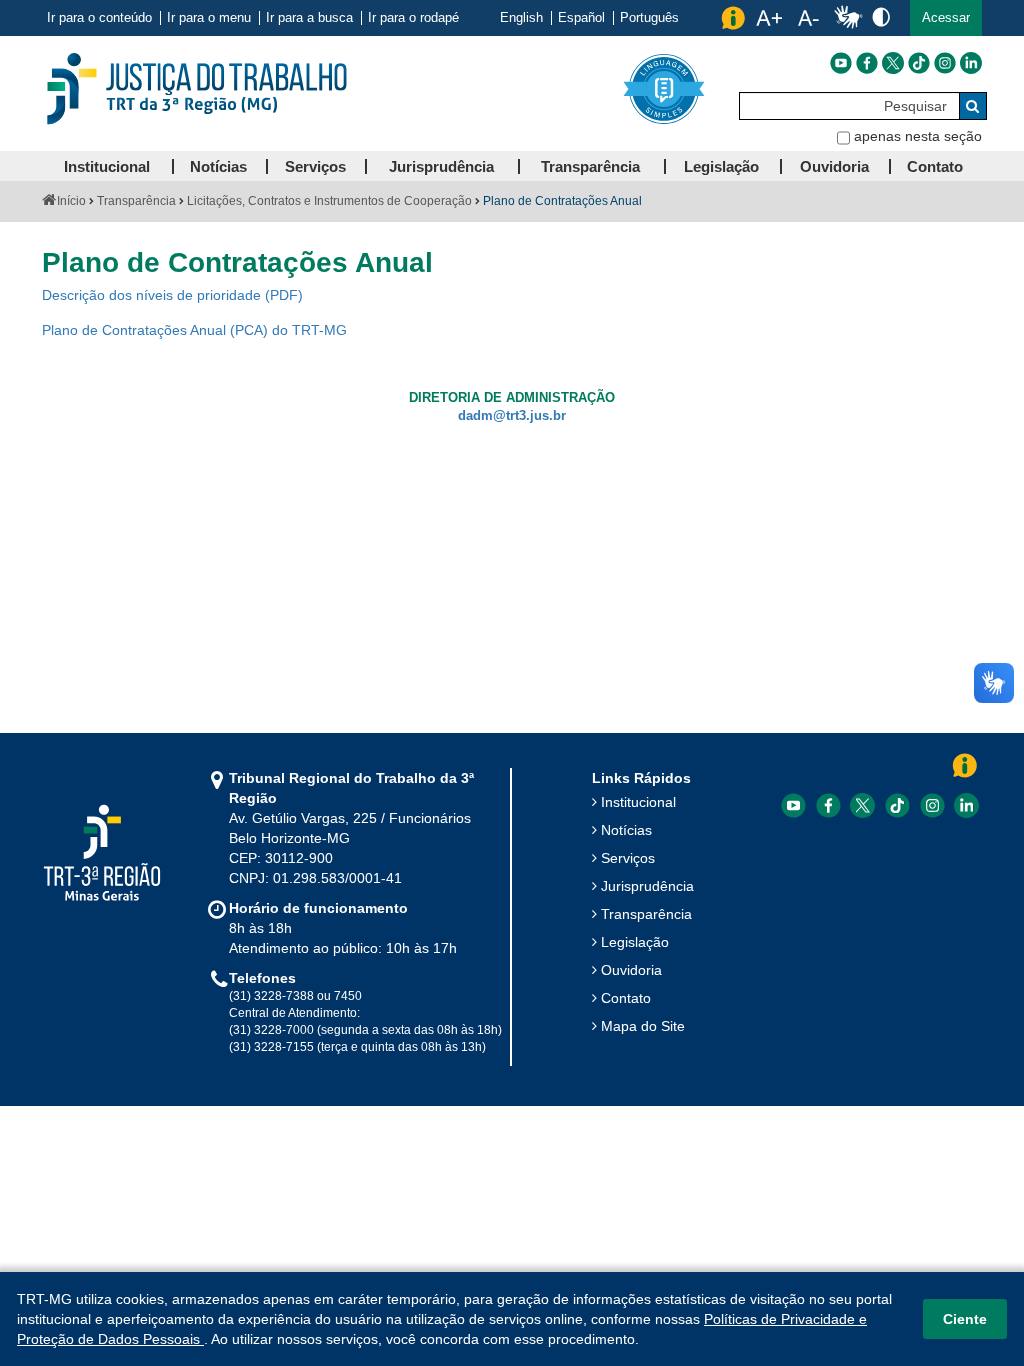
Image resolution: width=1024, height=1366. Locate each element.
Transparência (136, 201)
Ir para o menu (209, 18)
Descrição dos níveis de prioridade (151, 295)
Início (71, 201)
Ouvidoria (631, 970)
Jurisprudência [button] (441, 166)
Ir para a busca (309, 18)
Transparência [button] (590, 166)
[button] (946, 18)
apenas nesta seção (918, 136)
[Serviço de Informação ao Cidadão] (733, 18)
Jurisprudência (647, 886)
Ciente (965, 1319)
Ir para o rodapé (413, 18)
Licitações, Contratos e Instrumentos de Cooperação (329, 201)
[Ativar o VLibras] (848, 18)
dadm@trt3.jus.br (512, 416)
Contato (626, 998)
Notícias (626, 830)
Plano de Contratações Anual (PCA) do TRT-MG (194, 330)
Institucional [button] (107, 166)
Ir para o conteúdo (99, 18)
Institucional (638, 802)
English (521, 18)
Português (649, 18)
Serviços (628, 858)
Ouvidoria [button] (834, 166)
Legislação (635, 942)
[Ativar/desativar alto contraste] (881, 16)
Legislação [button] (721, 166)
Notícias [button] (218, 166)
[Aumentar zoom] (769, 18)
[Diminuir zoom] (808, 18)
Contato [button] (935, 166)
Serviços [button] (315, 166)
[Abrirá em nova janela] (841, 63)
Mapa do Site (643, 1026)
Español (581, 18)
